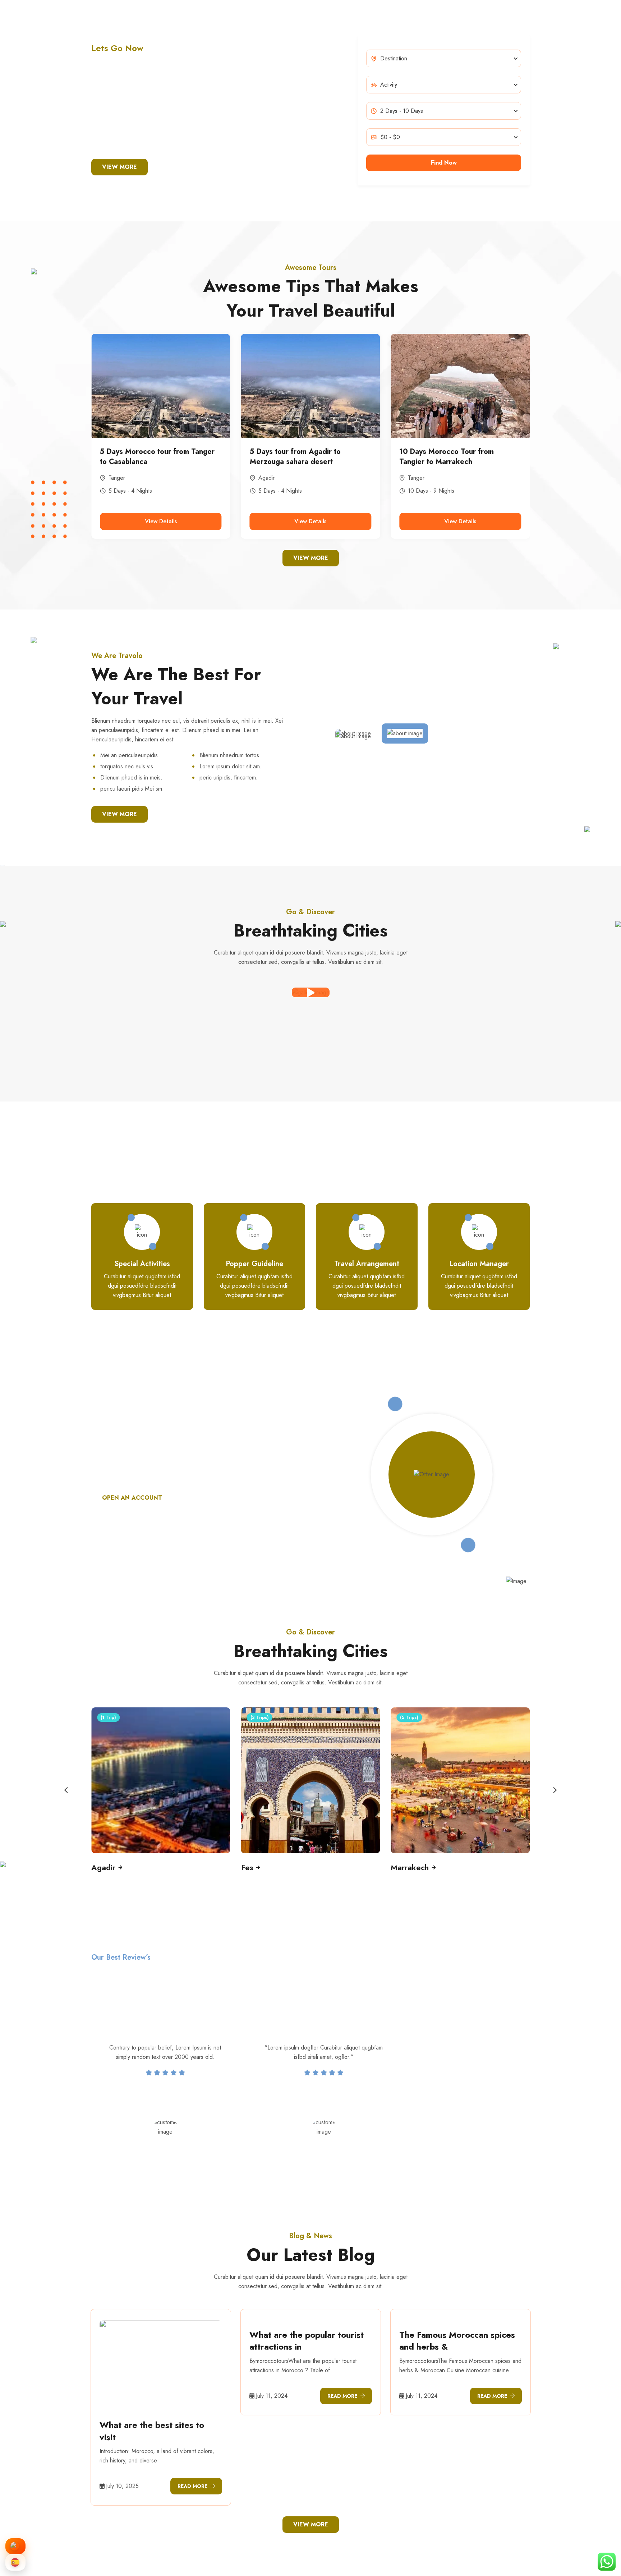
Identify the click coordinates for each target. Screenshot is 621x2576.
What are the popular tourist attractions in (307, 2341)
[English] (15, 2546)
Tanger (267, 478)
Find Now (444, 163)
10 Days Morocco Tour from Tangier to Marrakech (297, 457)
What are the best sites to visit (152, 2431)
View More (119, 167)
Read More (192, 2486)
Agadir (117, 478)
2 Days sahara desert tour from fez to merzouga (459, 457)
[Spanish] (15, 2562)
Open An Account (132, 1498)
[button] (66, 1790)
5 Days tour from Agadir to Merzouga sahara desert (145, 457)
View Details (161, 521)
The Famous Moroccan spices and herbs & (457, 2341)
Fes (412, 478)
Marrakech (260, 1867)
